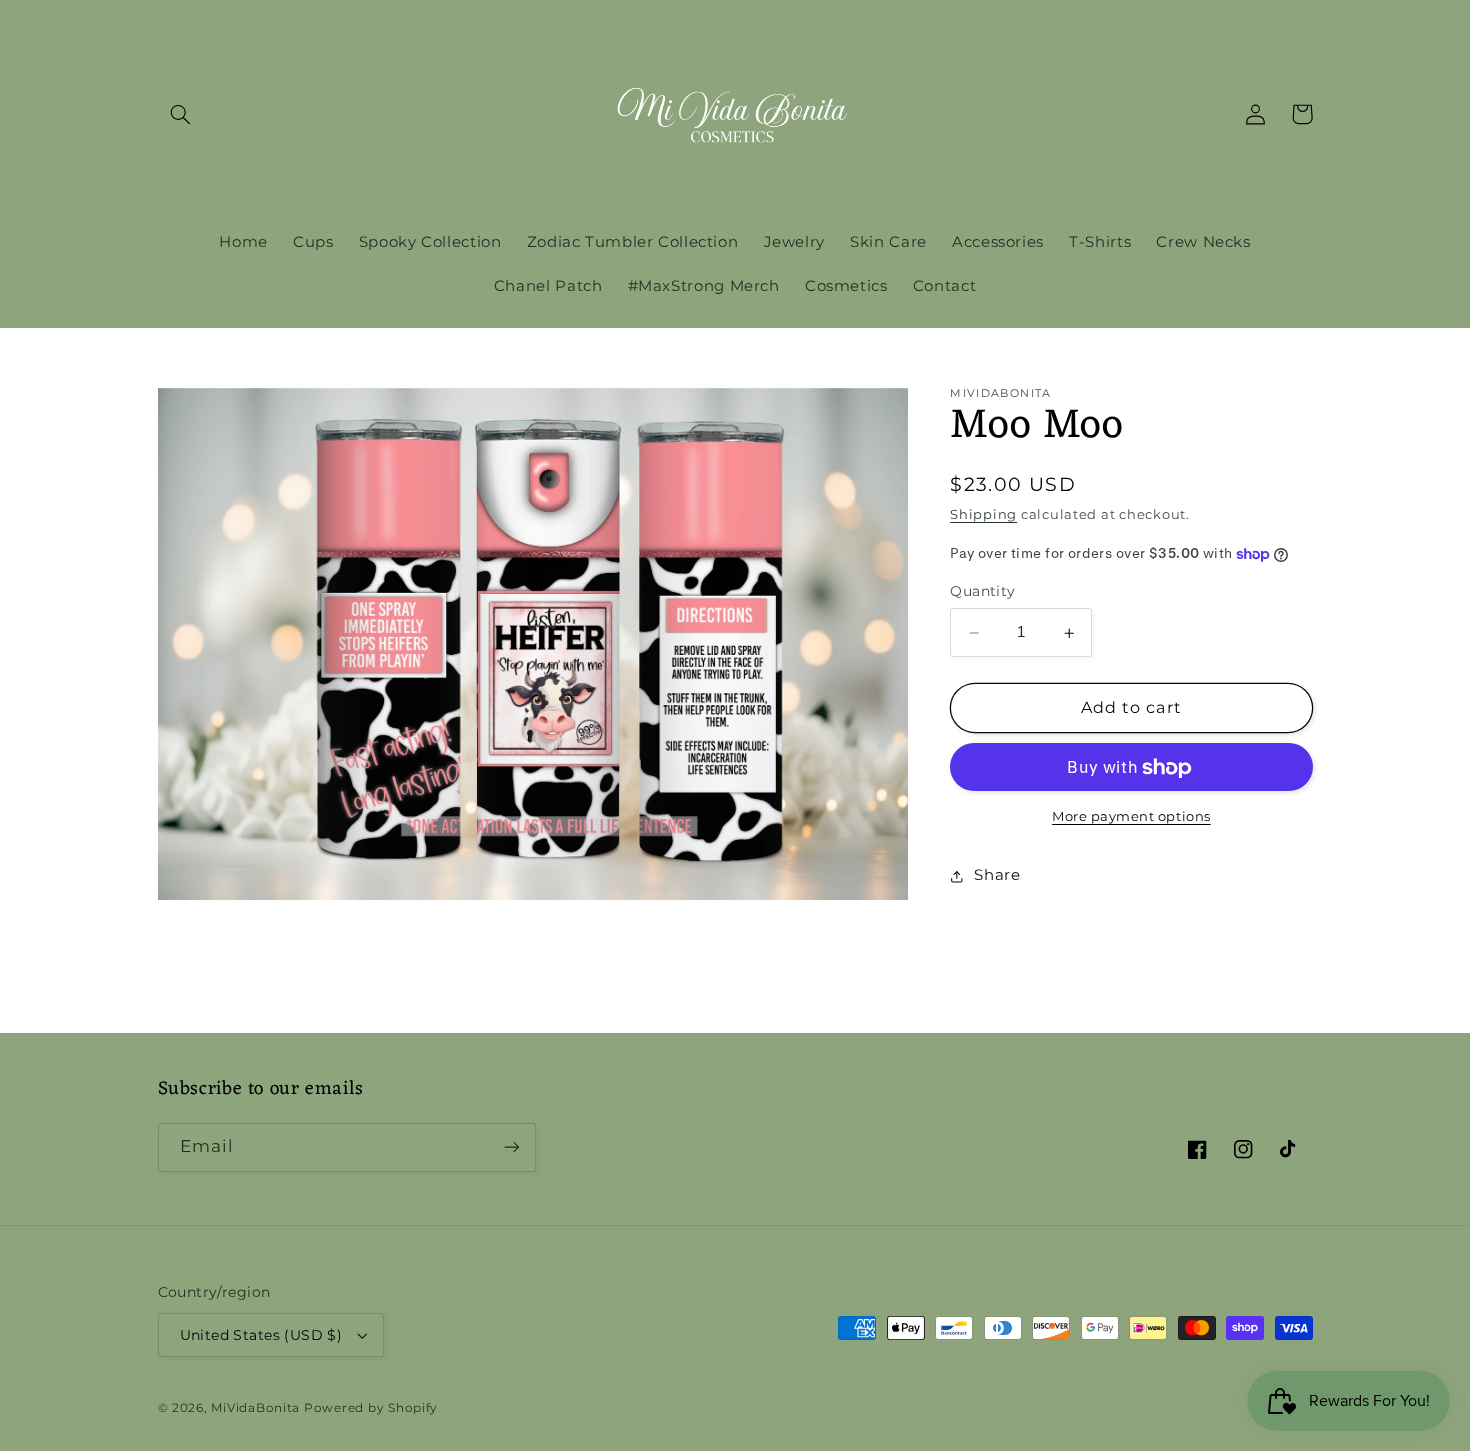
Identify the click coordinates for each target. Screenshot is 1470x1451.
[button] (181, 114)
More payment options (1131, 817)
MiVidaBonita (255, 1408)
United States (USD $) (261, 1335)
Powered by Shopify (371, 1408)
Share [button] (997, 876)
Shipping (983, 514)
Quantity (982, 592)
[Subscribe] (511, 1147)
